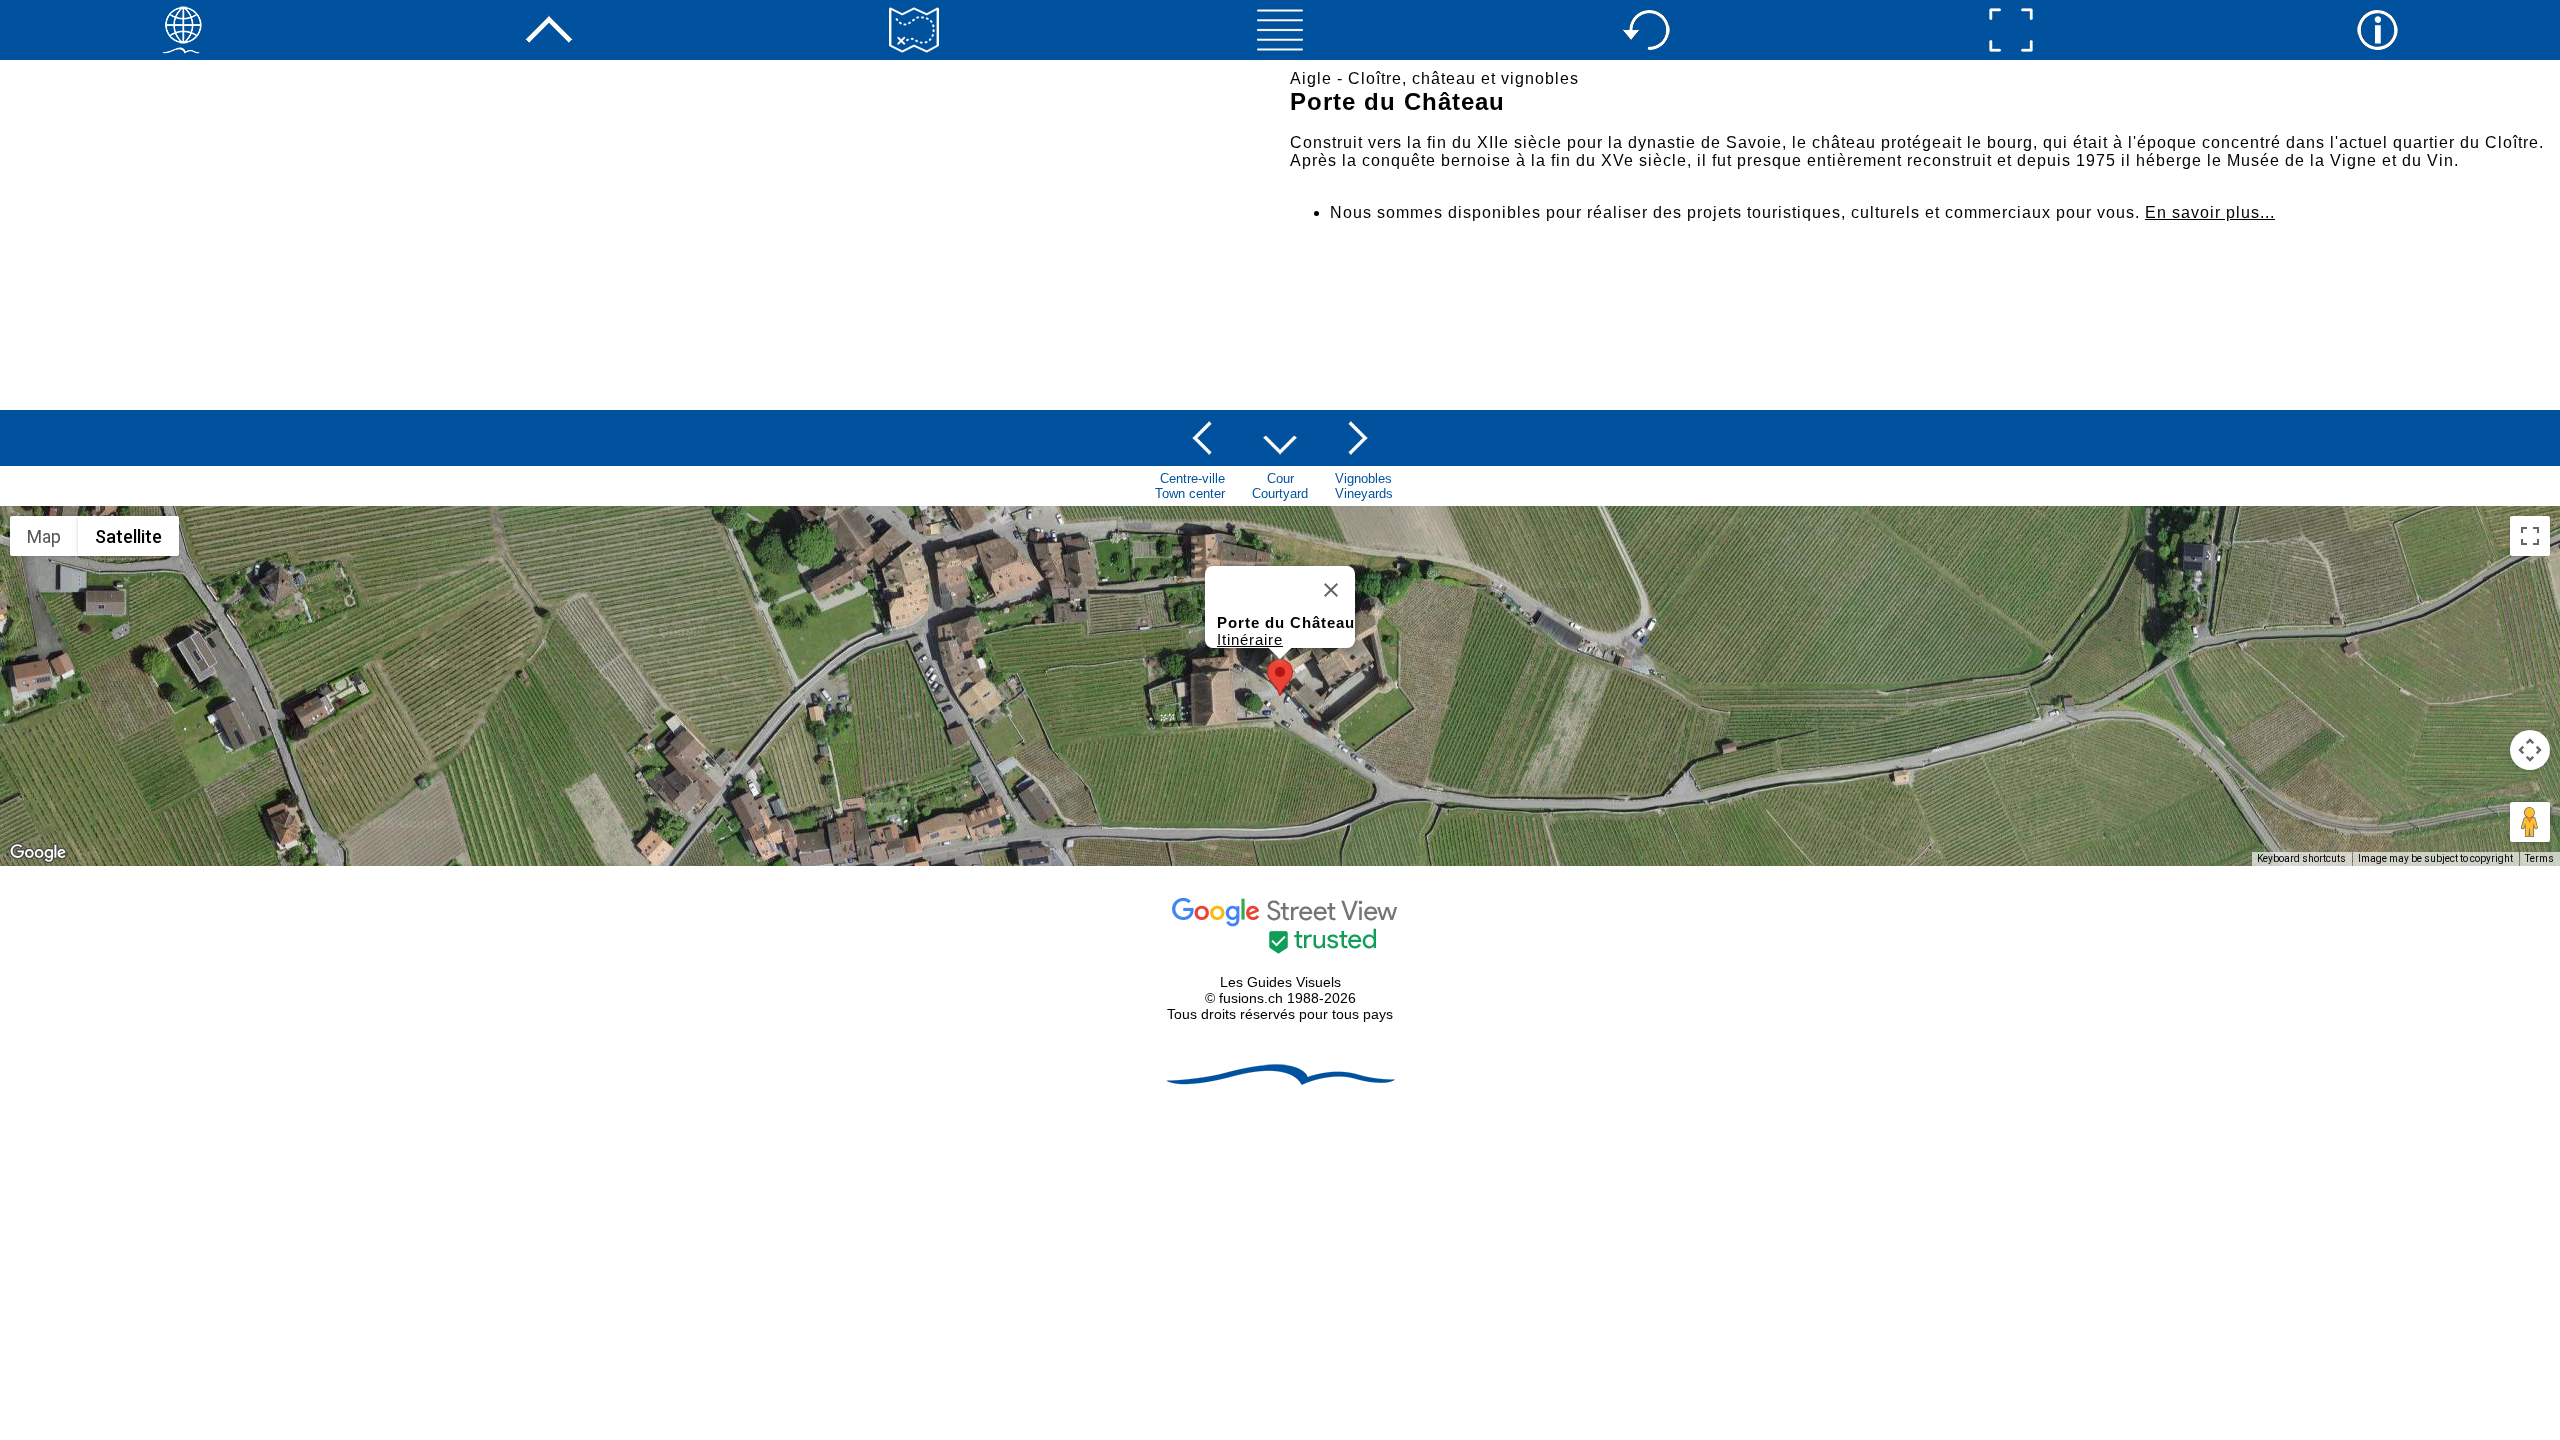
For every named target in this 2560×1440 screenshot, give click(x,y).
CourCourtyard (1280, 486)
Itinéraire (1250, 639)
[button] (1280, 677)
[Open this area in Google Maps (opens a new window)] (38, 853)
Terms (2539, 858)
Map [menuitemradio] (44, 536)
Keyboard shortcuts (2301, 858)
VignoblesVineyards (1364, 486)
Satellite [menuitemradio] (128, 536)
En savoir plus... (2210, 212)
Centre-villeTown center (1190, 486)
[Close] (1331, 590)
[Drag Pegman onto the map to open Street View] (2530, 822)
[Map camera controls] (2530, 750)
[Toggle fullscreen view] (2530, 536)
